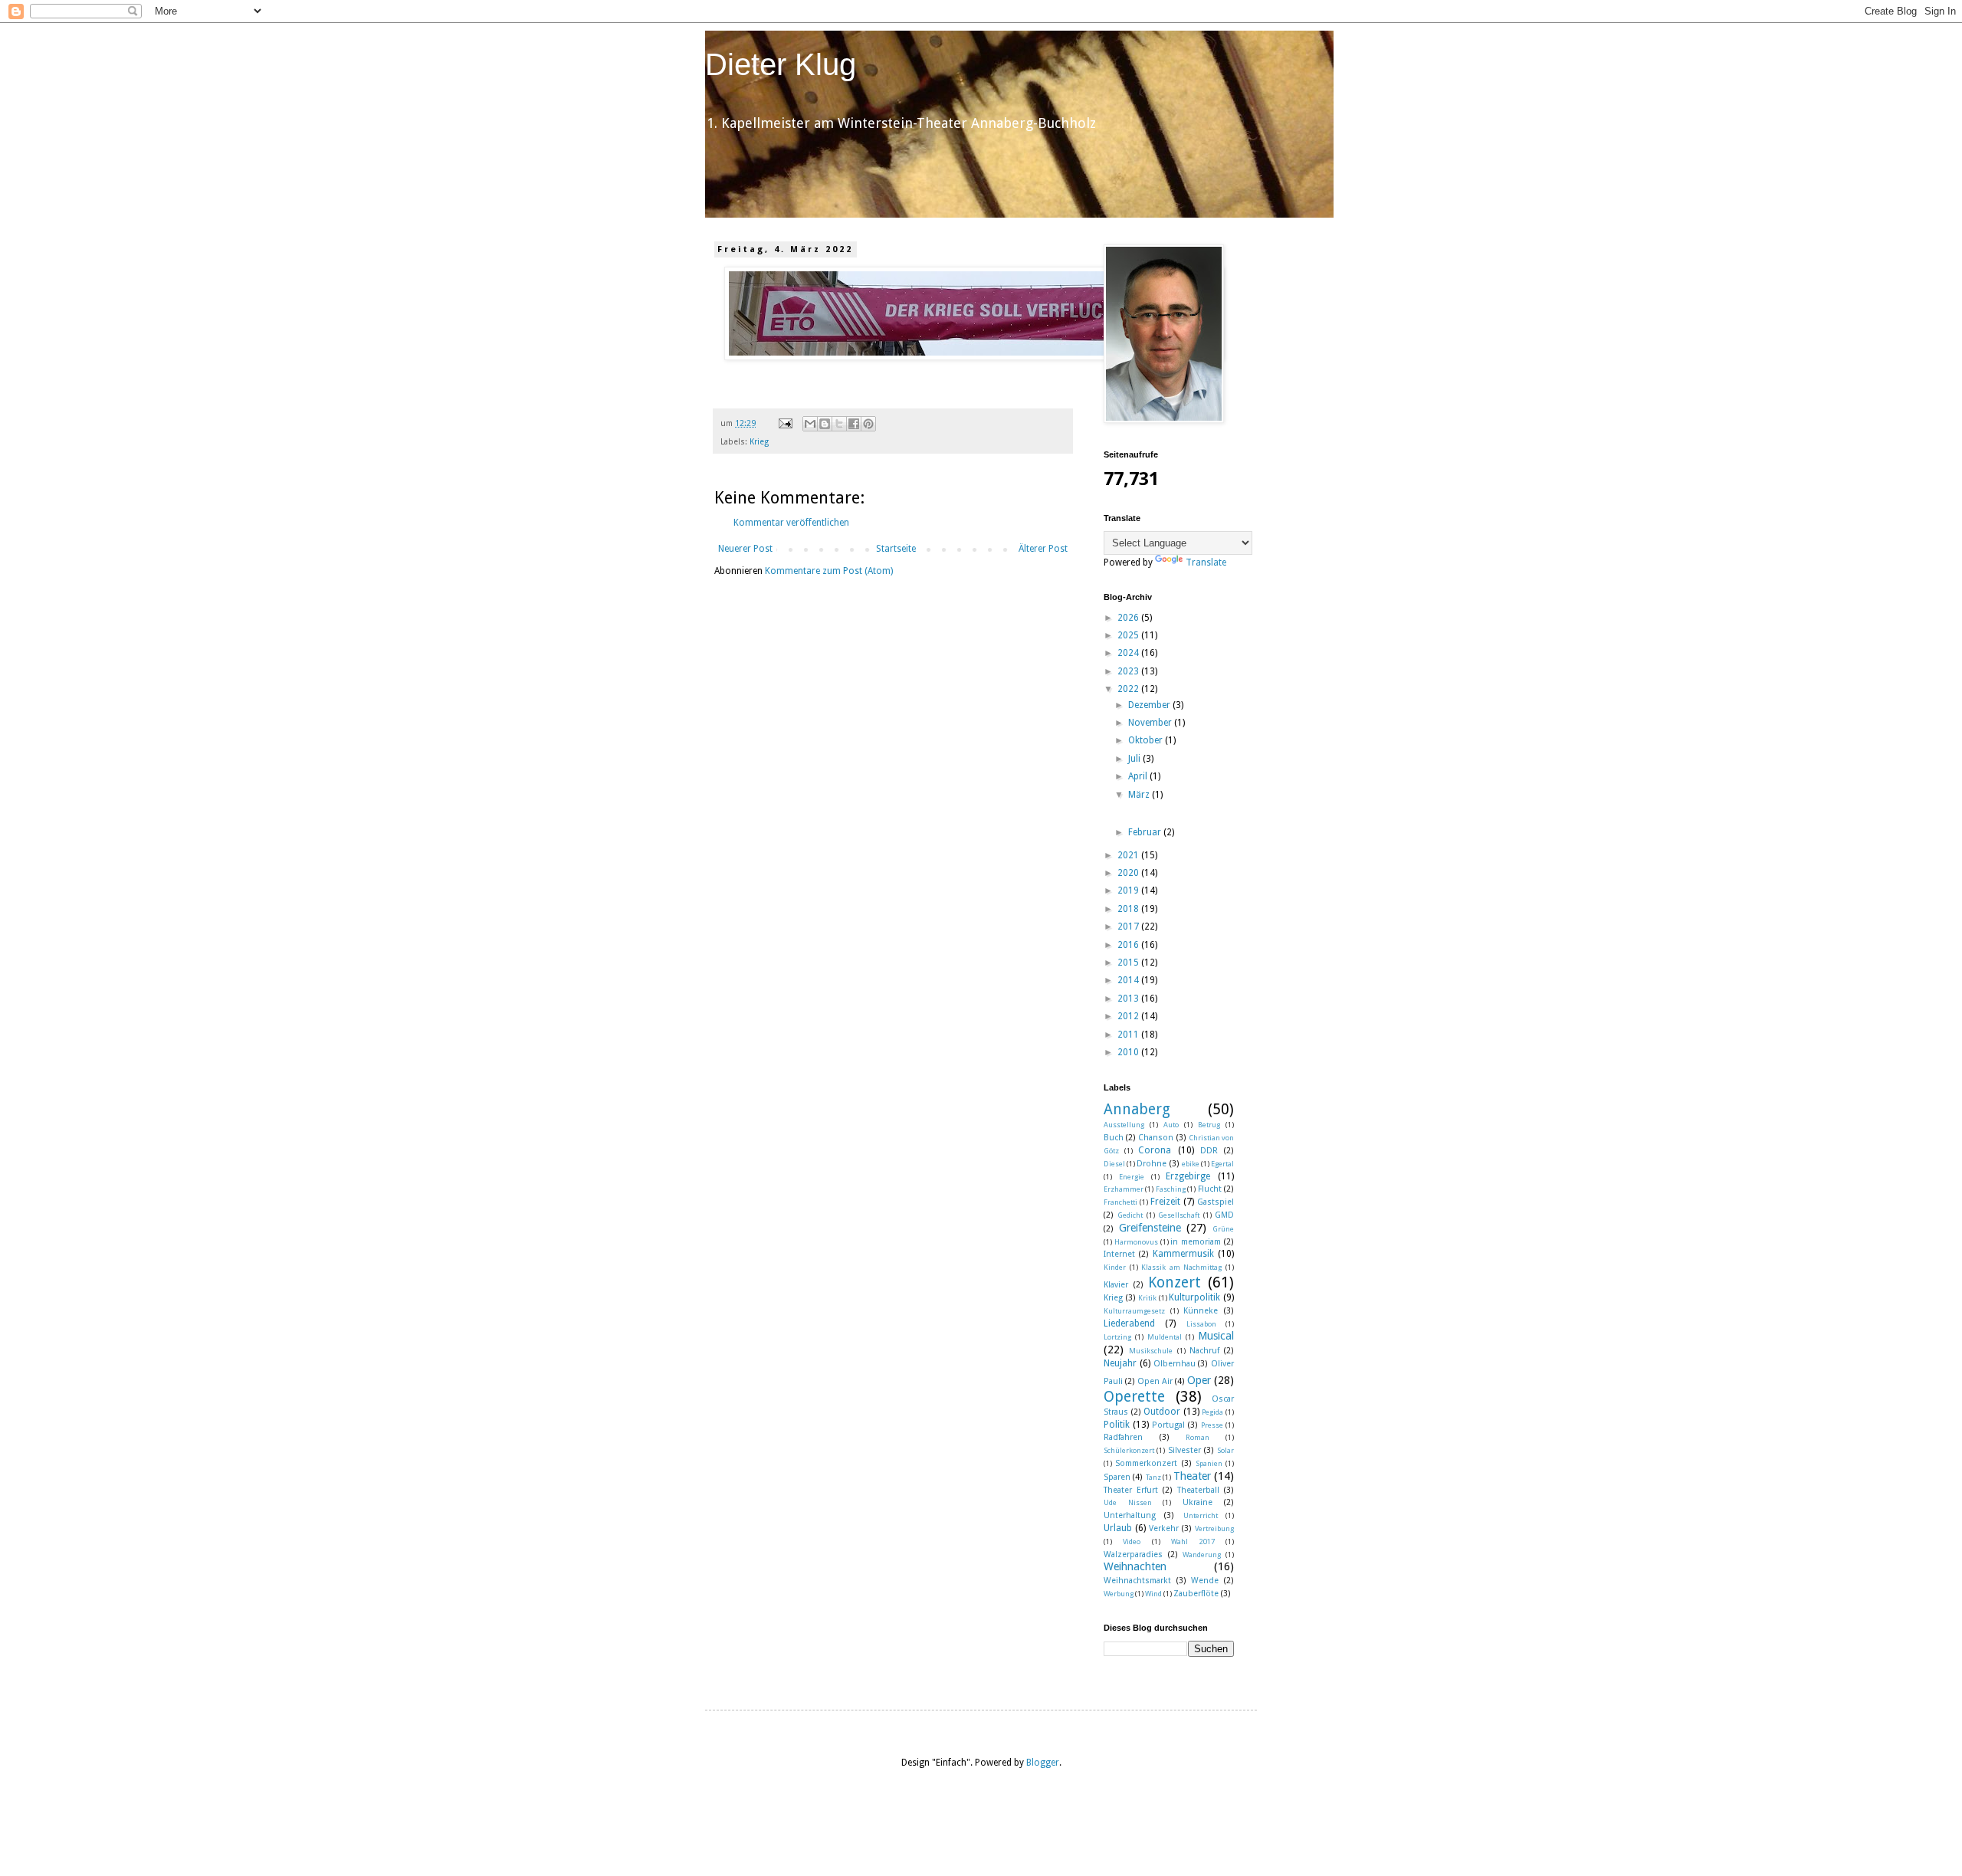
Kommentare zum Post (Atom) (829, 571)
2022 (1129, 689)
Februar (1146, 832)
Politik (1117, 1425)
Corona (1155, 1150)
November (1151, 723)
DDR (1209, 1151)
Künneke (1201, 1311)
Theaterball (1198, 1490)
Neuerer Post (745, 549)
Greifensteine (1150, 1228)
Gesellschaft (1179, 1215)
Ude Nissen (1128, 1502)
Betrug (1209, 1125)
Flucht (1210, 1189)
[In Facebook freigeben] (854, 424)
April (1139, 776)
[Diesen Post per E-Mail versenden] (810, 424)
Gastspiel (1216, 1202)
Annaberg (1137, 1109)
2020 (1129, 873)
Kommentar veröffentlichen (791, 523)
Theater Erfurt (1131, 1490)
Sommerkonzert (1146, 1463)
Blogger (1043, 1763)
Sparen (1117, 1477)
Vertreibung (1214, 1528)
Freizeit (1165, 1202)
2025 (1129, 635)
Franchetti (1120, 1202)
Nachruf (1204, 1351)
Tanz (1153, 1477)
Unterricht (1201, 1515)
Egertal (1222, 1164)
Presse (1212, 1425)
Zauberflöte (1196, 1594)
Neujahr (1120, 1363)
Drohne (1152, 1164)
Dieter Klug (781, 64)
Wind (1153, 1594)
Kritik (1147, 1298)
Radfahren (1123, 1437)
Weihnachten (1135, 1566)
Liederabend (1129, 1323)
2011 (1129, 1035)
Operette (1134, 1397)
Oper (1199, 1380)
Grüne (1223, 1229)
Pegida (1212, 1412)
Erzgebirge (1188, 1176)
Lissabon (1201, 1324)
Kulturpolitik (1194, 1297)
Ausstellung (1124, 1125)
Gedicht (1130, 1215)
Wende (1205, 1581)
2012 (1129, 1016)
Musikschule (1151, 1351)
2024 (1129, 653)
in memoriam (1196, 1242)
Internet (1119, 1254)
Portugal (1168, 1425)
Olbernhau (1175, 1364)
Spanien (1209, 1463)
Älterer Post (1043, 549)
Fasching (1171, 1189)
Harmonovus (1136, 1242)
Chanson (1156, 1138)
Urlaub (1118, 1528)
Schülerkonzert (1129, 1450)
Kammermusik (1183, 1254)
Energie (1132, 1177)
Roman (1198, 1437)
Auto (1171, 1125)
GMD (1224, 1215)
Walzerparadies (1133, 1555)
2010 (1129, 1052)
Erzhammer (1124, 1189)
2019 (1129, 890)
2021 (1129, 855)
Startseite (896, 549)
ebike (1191, 1164)
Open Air (1155, 1381)
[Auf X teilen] (839, 424)
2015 (1129, 963)
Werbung (1119, 1594)
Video (1132, 1541)
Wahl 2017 (1193, 1541)
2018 (1129, 909)
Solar (1225, 1450)
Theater (1192, 1476)
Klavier (1116, 1285)
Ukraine (1198, 1502)
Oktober (1147, 740)
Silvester (1184, 1450)
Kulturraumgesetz (1134, 1311)
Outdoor (1162, 1412)
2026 (1129, 618)
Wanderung (1202, 1555)
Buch (1114, 1138)
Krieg (759, 442)
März (1140, 795)
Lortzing (1117, 1337)
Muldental (1165, 1337)
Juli (1135, 759)
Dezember (1150, 705)
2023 (1129, 671)
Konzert (1175, 1282)
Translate (1206, 562)
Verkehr (1164, 1528)
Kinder (1115, 1267)
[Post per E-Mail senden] (785, 423)
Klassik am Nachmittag (1181, 1267)
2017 (1129, 927)
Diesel (1114, 1164)
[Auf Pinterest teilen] (868, 424)
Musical (1216, 1336)
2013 (1129, 999)
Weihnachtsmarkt (1137, 1581)
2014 (1129, 980)
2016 (1129, 945)
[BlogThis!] (825, 424)
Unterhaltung (1130, 1515)
